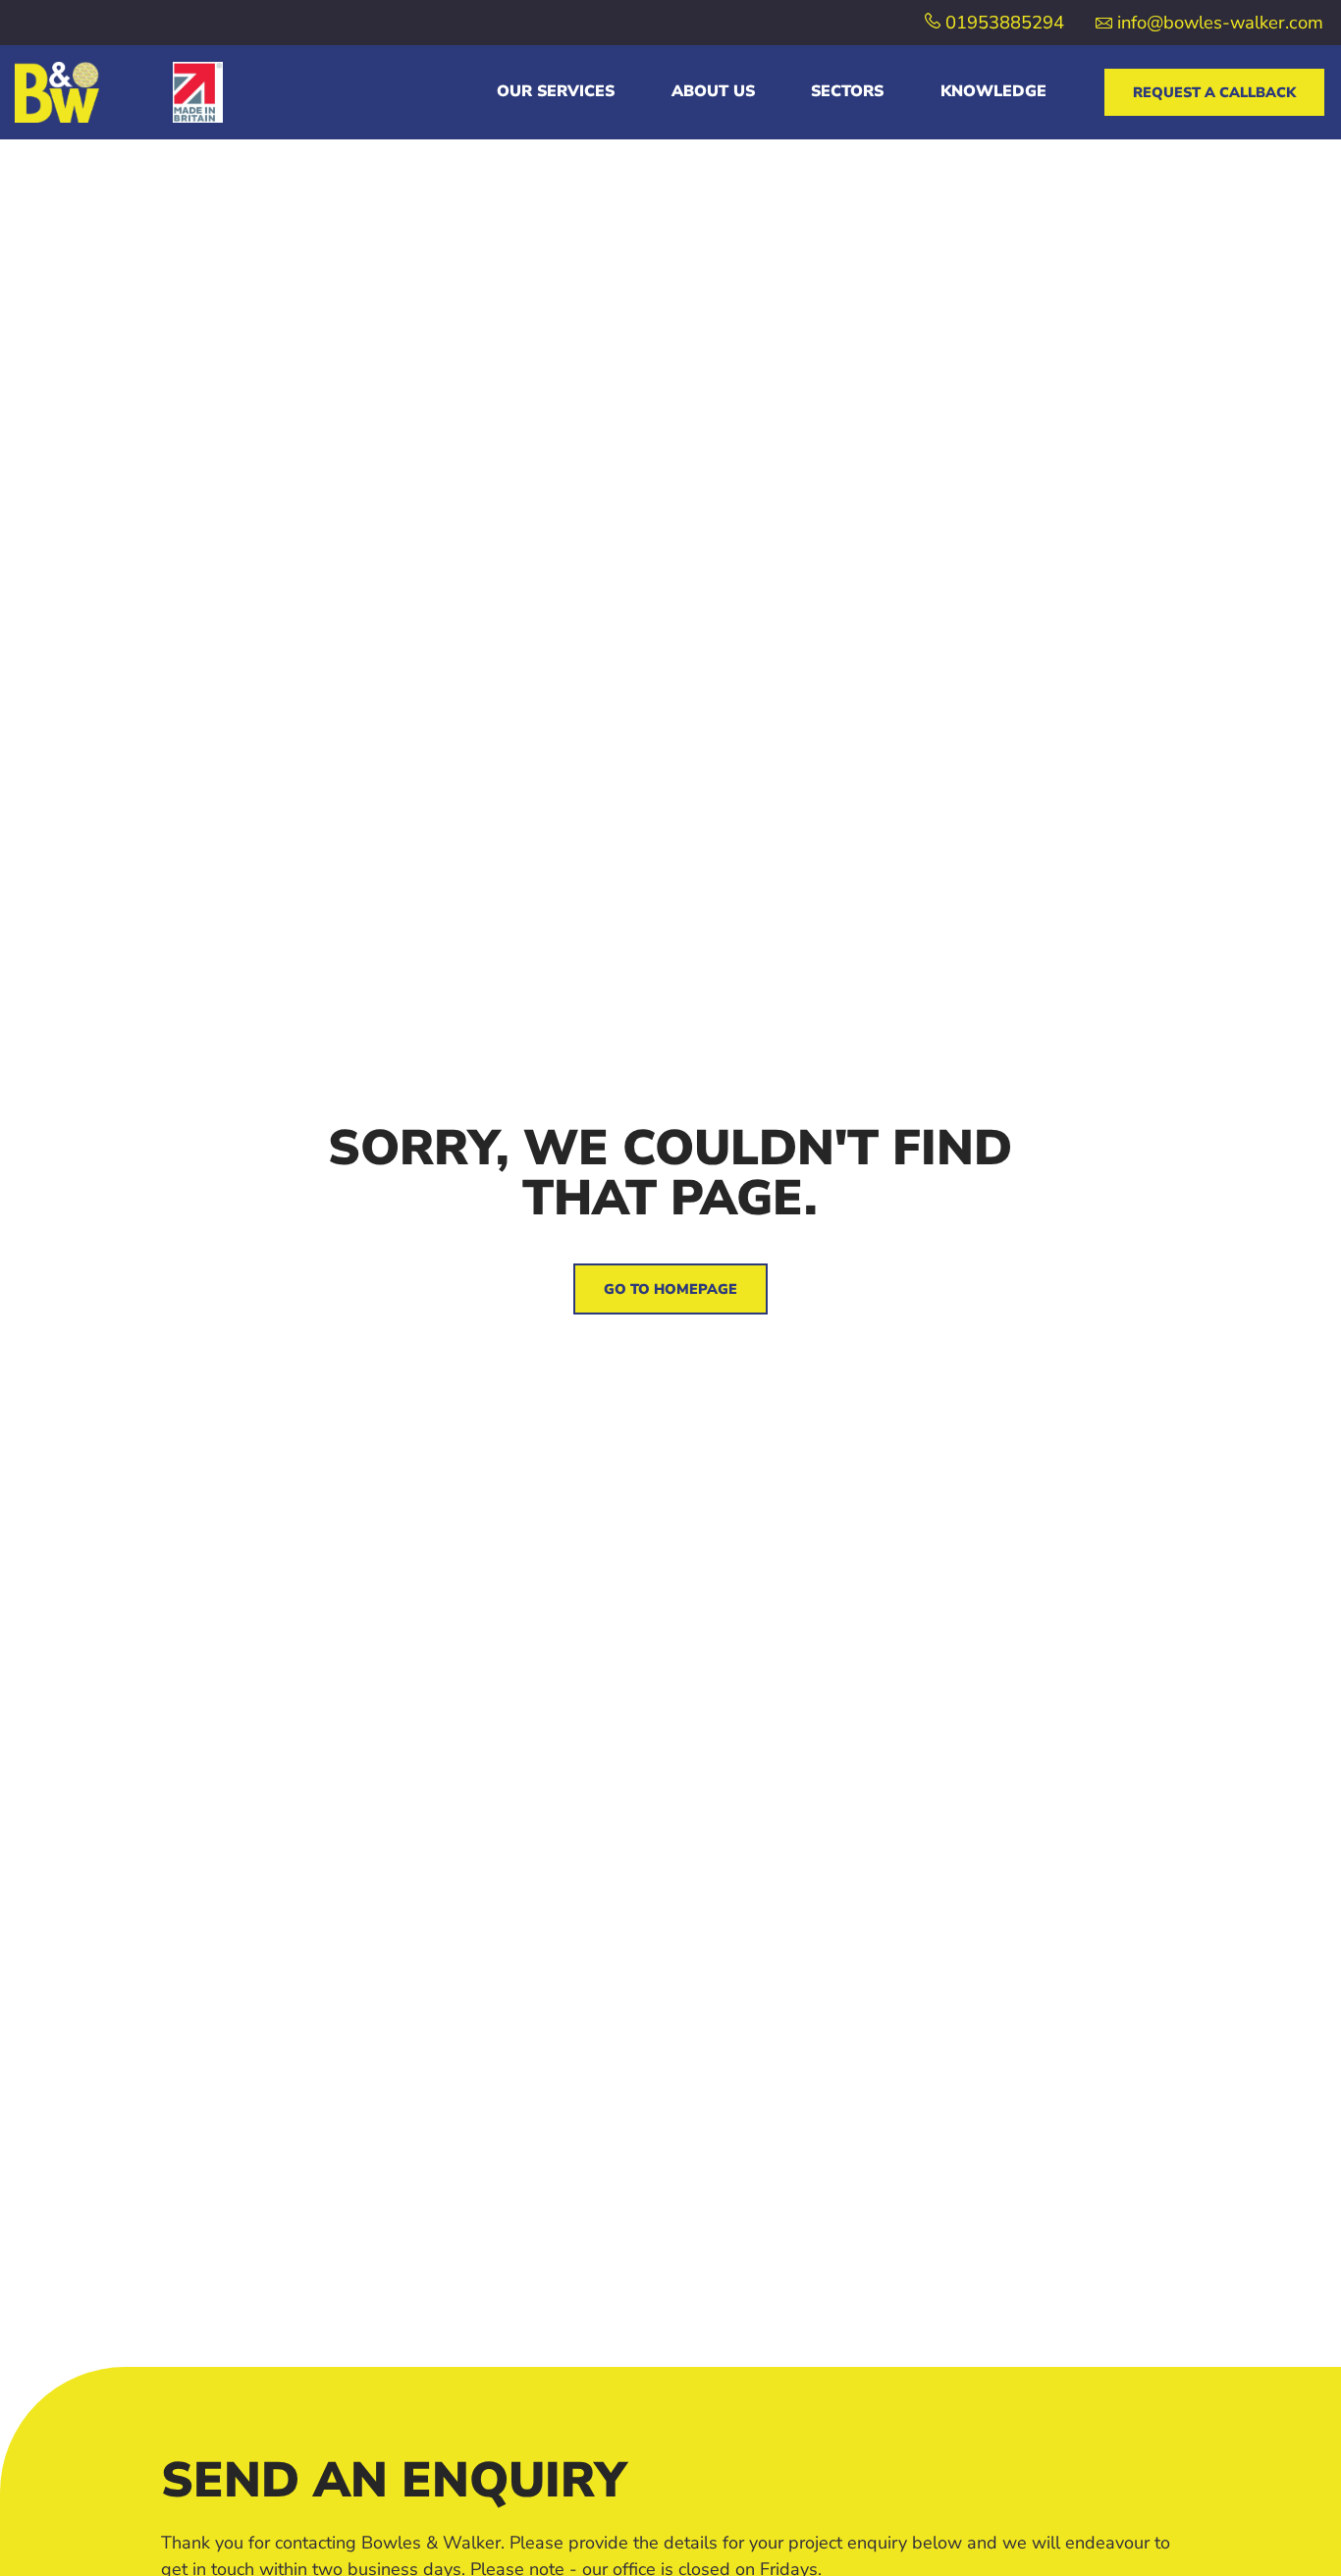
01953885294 (1002, 22)
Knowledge (993, 91)
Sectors (847, 91)
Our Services (556, 91)
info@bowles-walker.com (1218, 22)
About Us (713, 91)
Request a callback (1214, 92)
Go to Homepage (670, 1289)
